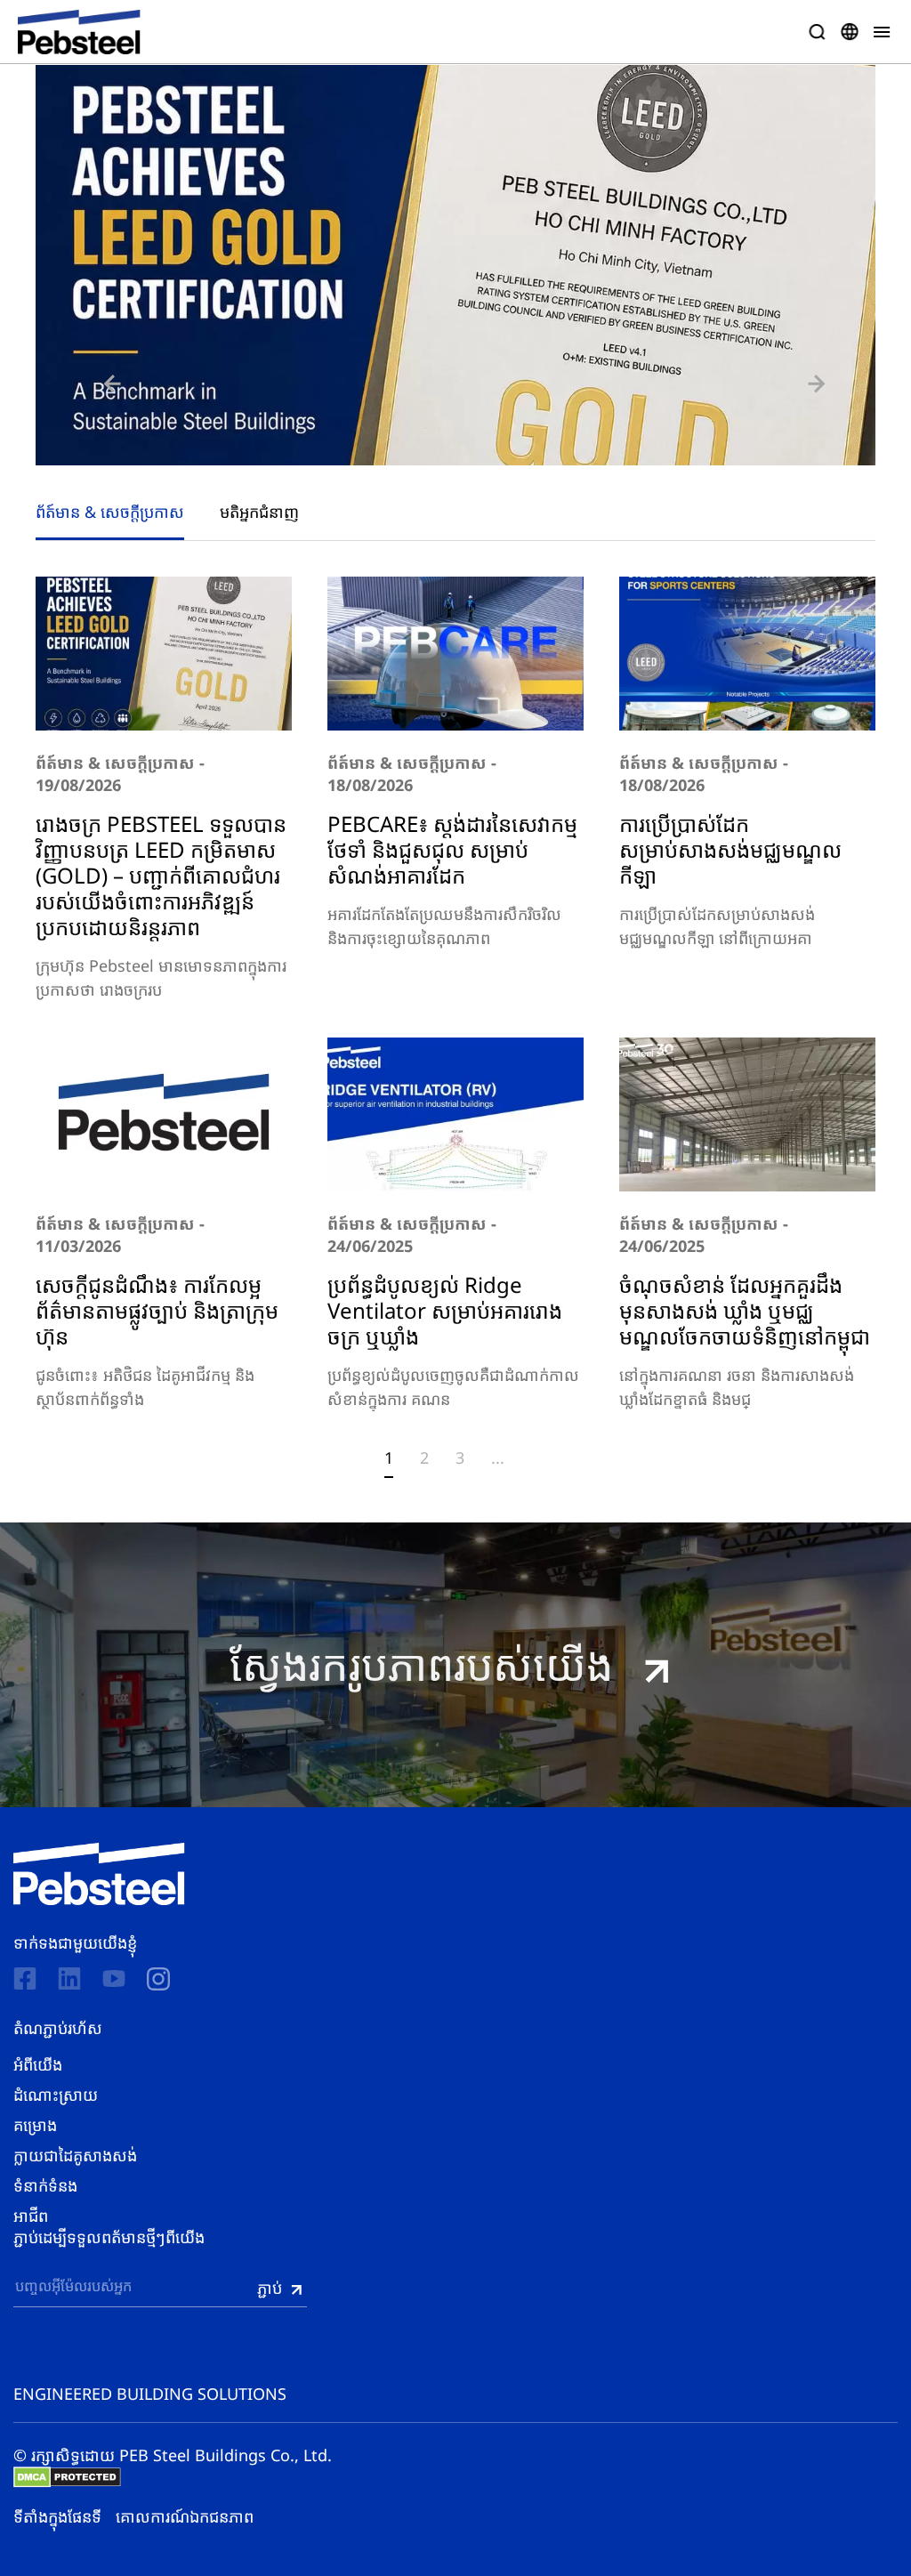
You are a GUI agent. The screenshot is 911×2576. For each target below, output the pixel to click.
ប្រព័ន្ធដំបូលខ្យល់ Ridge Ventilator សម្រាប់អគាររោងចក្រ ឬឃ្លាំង (445, 1310)
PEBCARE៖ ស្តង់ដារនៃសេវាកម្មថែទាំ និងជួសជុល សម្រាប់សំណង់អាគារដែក (452, 849)
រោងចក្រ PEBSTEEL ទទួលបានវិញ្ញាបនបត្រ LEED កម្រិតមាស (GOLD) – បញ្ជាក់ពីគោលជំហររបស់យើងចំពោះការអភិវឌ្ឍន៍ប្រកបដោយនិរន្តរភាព (161, 875)
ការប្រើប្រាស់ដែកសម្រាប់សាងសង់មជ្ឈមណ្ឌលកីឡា (730, 849)
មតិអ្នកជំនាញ (259, 512)
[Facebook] (25, 1978)
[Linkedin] (69, 1978)
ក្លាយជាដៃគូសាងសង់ (75, 2155)
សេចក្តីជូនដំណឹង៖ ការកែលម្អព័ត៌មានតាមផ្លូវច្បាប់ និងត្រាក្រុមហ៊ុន (157, 1310)
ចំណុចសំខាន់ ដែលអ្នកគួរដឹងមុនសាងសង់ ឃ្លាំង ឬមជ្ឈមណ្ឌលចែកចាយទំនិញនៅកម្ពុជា (747, 1310)
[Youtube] (114, 1978)
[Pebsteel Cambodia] (99, 1874)
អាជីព (31, 2216)
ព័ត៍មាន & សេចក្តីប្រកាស (110, 512)
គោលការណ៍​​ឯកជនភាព (185, 2516)
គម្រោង (35, 2125)
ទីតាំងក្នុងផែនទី (57, 2516)
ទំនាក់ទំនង (45, 2185)
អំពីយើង (38, 2064)
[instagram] (158, 1979)
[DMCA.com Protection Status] (67, 2477)
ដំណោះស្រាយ (56, 2095)
